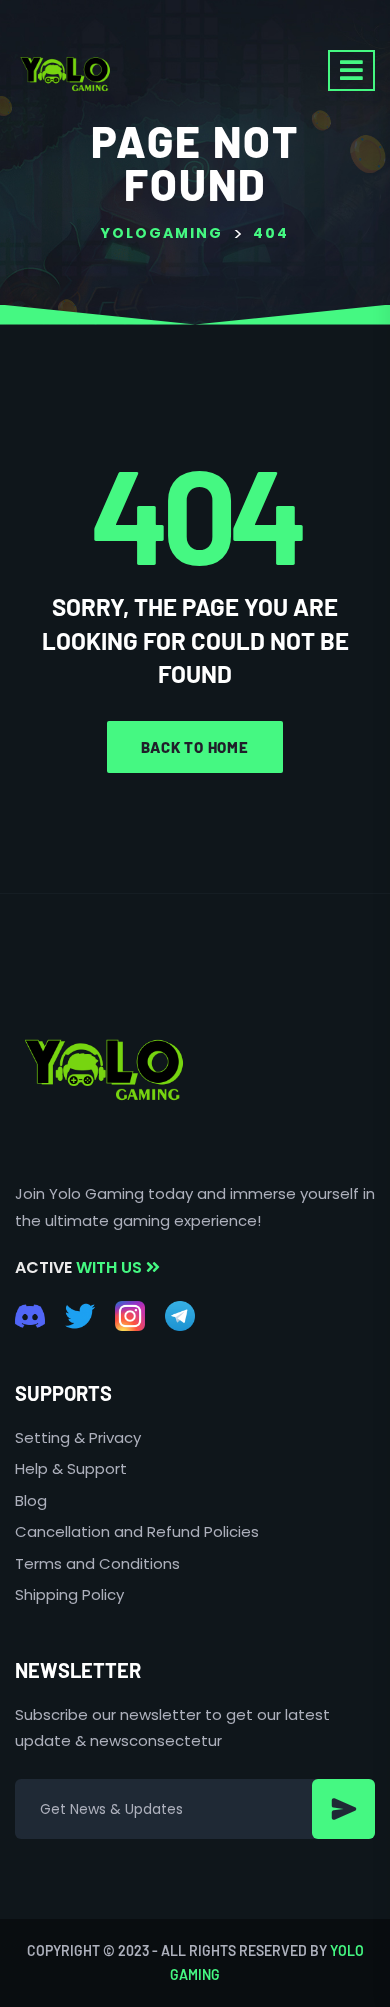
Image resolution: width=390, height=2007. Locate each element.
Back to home (195, 747)
